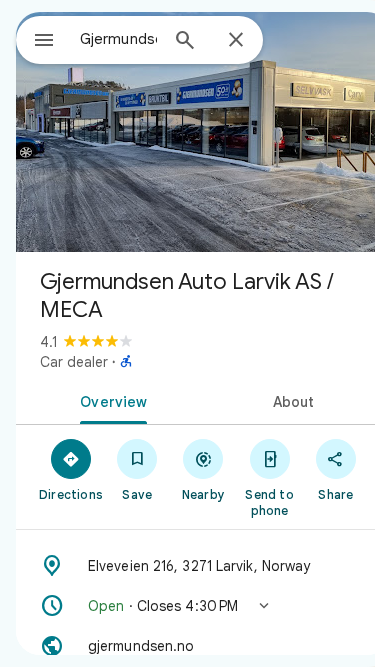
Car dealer (74, 362)
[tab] (110, 400)
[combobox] (118, 39)
